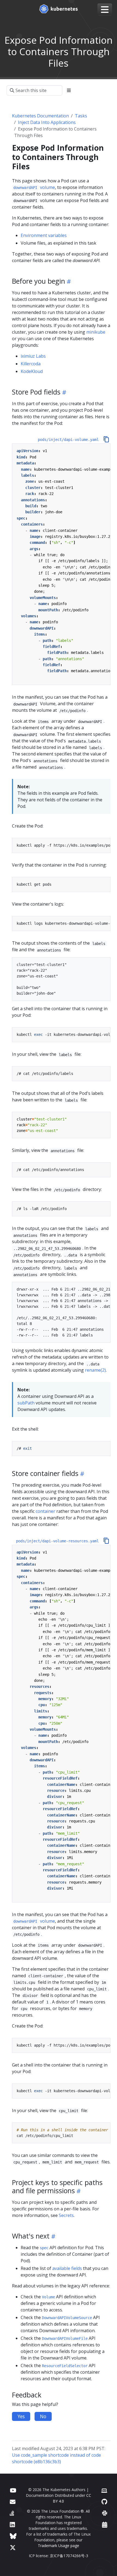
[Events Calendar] (105, 2525)
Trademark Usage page (59, 2546)
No (43, 2416)
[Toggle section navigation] (69, 90)
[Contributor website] (104, 2490)
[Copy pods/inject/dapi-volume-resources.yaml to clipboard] (106, 1541)
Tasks (81, 116)
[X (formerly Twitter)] (13, 2547)
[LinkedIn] (12, 2525)
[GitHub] (104, 2502)
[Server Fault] (12, 2513)
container (45, 1511)
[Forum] (13, 2502)
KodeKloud (32, 371)
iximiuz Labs (33, 356)
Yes (21, 2416)
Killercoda (31, 364)
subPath (26, 1403)
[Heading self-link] (68, 281)
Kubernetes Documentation (40, 116)
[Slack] (105, 2513)
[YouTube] (13, 2490)
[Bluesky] (13, 2536)
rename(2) (95, 1370)
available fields (67, 2268)
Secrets (66, 2215)
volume (34, 187)
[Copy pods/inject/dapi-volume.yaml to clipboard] (106, 439)
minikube (96, 332)
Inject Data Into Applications (47, 122)
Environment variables (44, 235)
